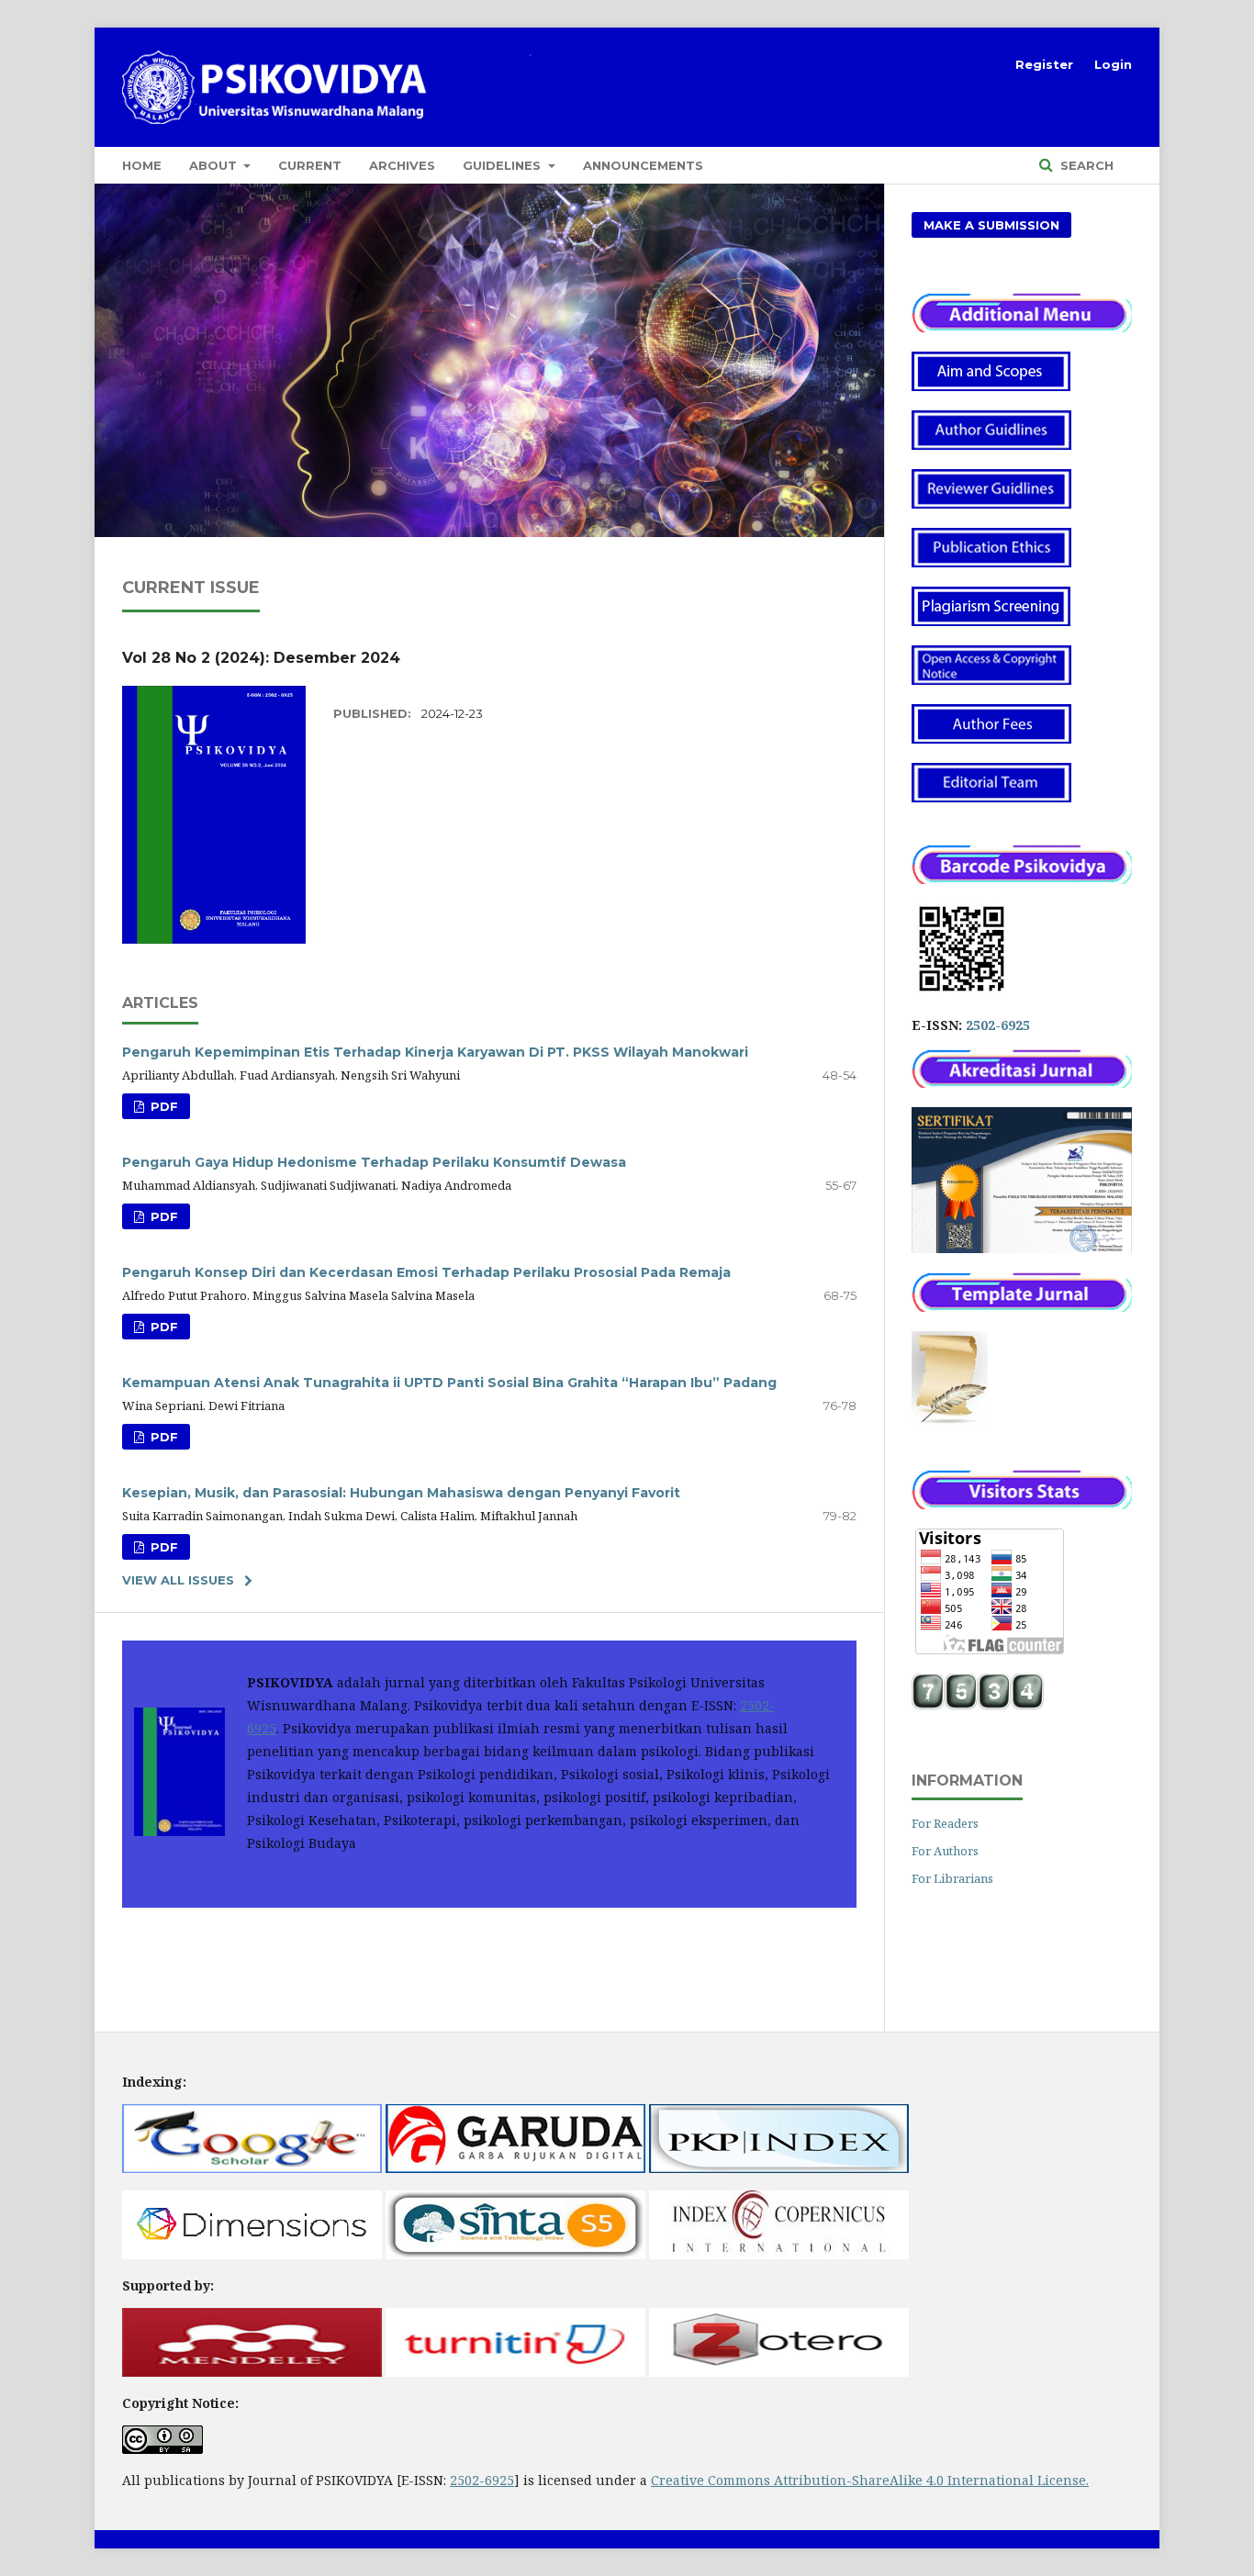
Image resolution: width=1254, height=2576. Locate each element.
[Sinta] (515, 2254)
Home (142, 165)
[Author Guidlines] (991, 445)
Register (1044, 64)
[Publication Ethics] (991, 562)
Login (1113, 64)
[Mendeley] (252, 2372)
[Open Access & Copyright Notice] (991, 680)
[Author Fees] (991, 739)
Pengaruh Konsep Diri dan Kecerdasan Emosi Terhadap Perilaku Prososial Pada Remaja (426, 1272)
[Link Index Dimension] (252, 2254)
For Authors (945, 1851)
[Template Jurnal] (950, 1422)
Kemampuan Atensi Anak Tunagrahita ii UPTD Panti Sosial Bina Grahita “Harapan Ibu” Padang (449, 1383)
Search (1085, 165)
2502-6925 (998, 1025)
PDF (162, 1106)
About (215, 165)
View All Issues (178, 1580)
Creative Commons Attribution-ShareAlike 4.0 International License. (870, 2480)
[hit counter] (978, 1705)
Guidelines (504, 165)
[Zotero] (779, 2372)
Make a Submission (991, 225)
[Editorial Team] (991, 797)
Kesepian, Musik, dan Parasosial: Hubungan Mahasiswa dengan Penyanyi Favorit (401, 1493)
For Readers (945, 1823)
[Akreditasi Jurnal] (1022, 1083)
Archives (402, 165)
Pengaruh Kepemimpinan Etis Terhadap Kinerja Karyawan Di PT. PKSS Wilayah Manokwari (435, 1052)
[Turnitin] (515, 2372)
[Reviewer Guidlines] (991, 504)
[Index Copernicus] (779, 2254)
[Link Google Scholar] (252, 2168)
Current (310, 165)
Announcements (643, 165)
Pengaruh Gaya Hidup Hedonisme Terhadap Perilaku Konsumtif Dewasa (374, 1162)
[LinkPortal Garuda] (515, 2168)
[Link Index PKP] (779, 2168)
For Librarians (952, 1878)
